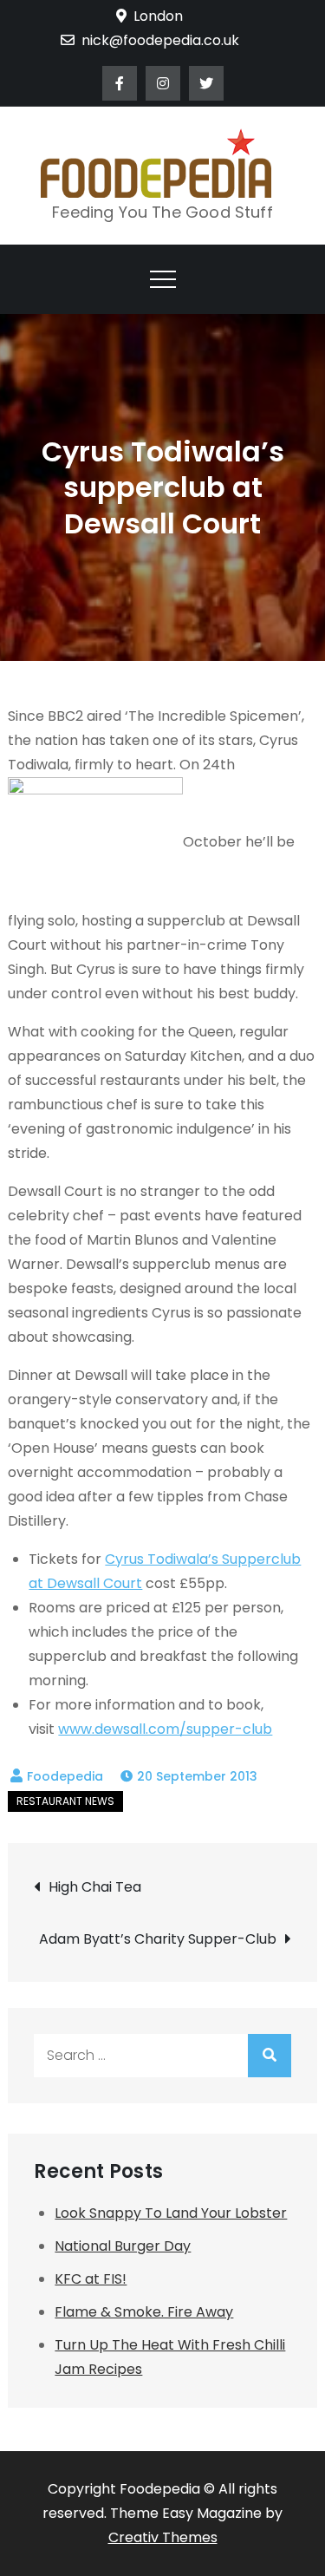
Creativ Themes (163, 2537)
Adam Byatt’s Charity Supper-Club (158, 1939)
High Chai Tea (95, 1887)
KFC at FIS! (91, 2279)
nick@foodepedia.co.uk (160, 40)
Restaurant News (65, 1801)
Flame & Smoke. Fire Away (144, 2312)
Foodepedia (65, 1776)
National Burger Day (123, 2246)
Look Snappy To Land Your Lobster (171, 2213)
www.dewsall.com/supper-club (165, 1729)
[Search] (270, 2056)
